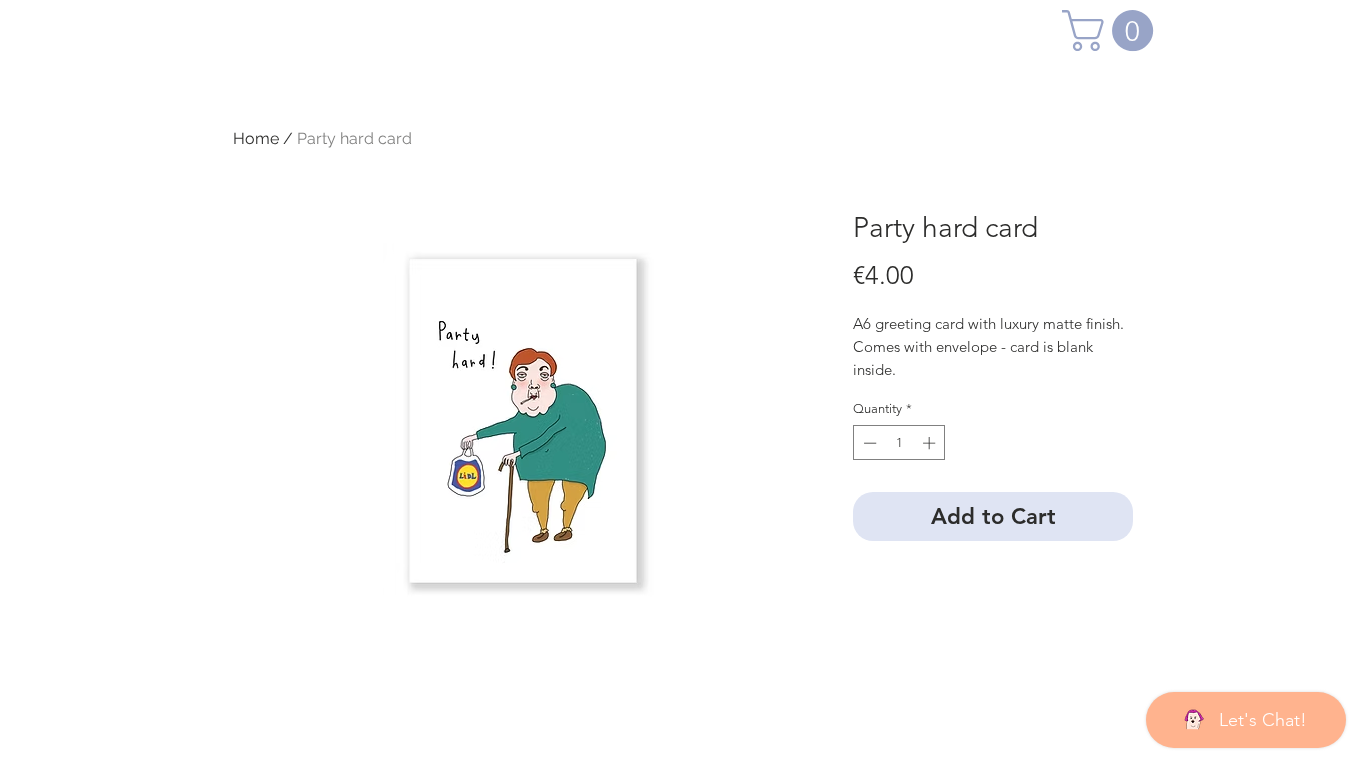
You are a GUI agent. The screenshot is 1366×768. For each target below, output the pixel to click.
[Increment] (931, 443)
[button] (1112, 30)
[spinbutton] (899, 443)
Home (256, 138)
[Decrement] (868, 443)
